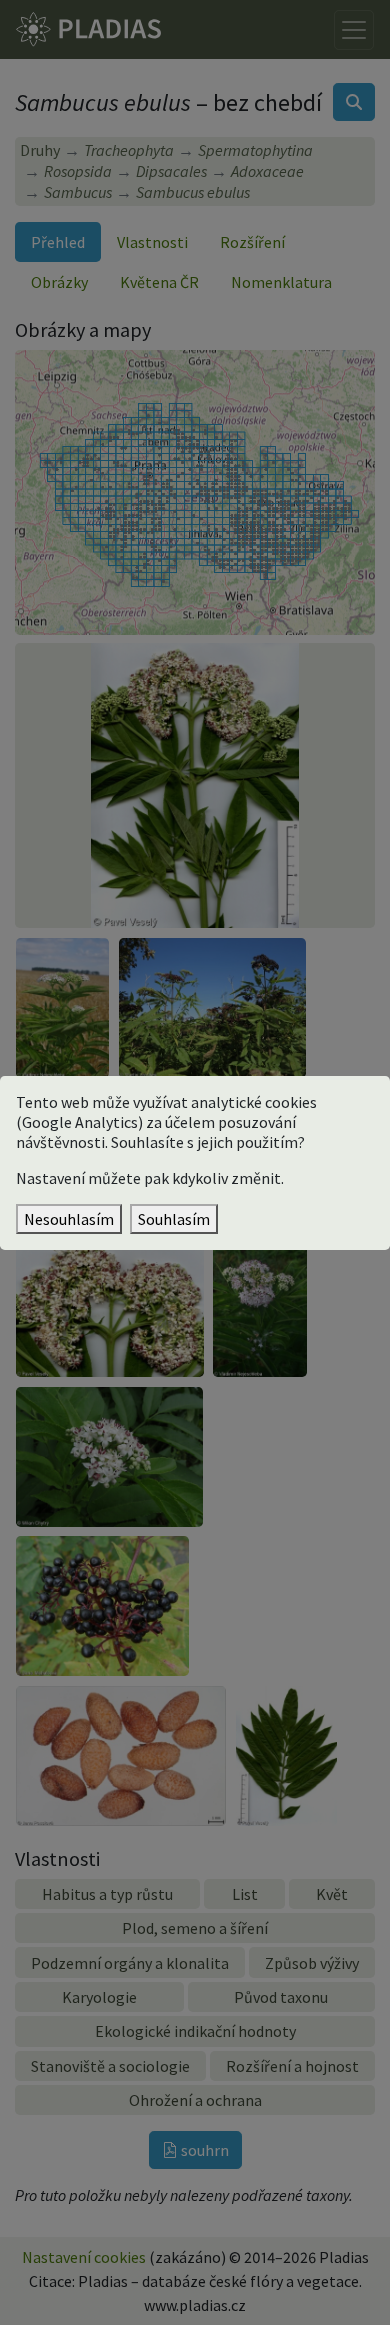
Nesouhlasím (69, 1219)
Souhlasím (174, 1219)
